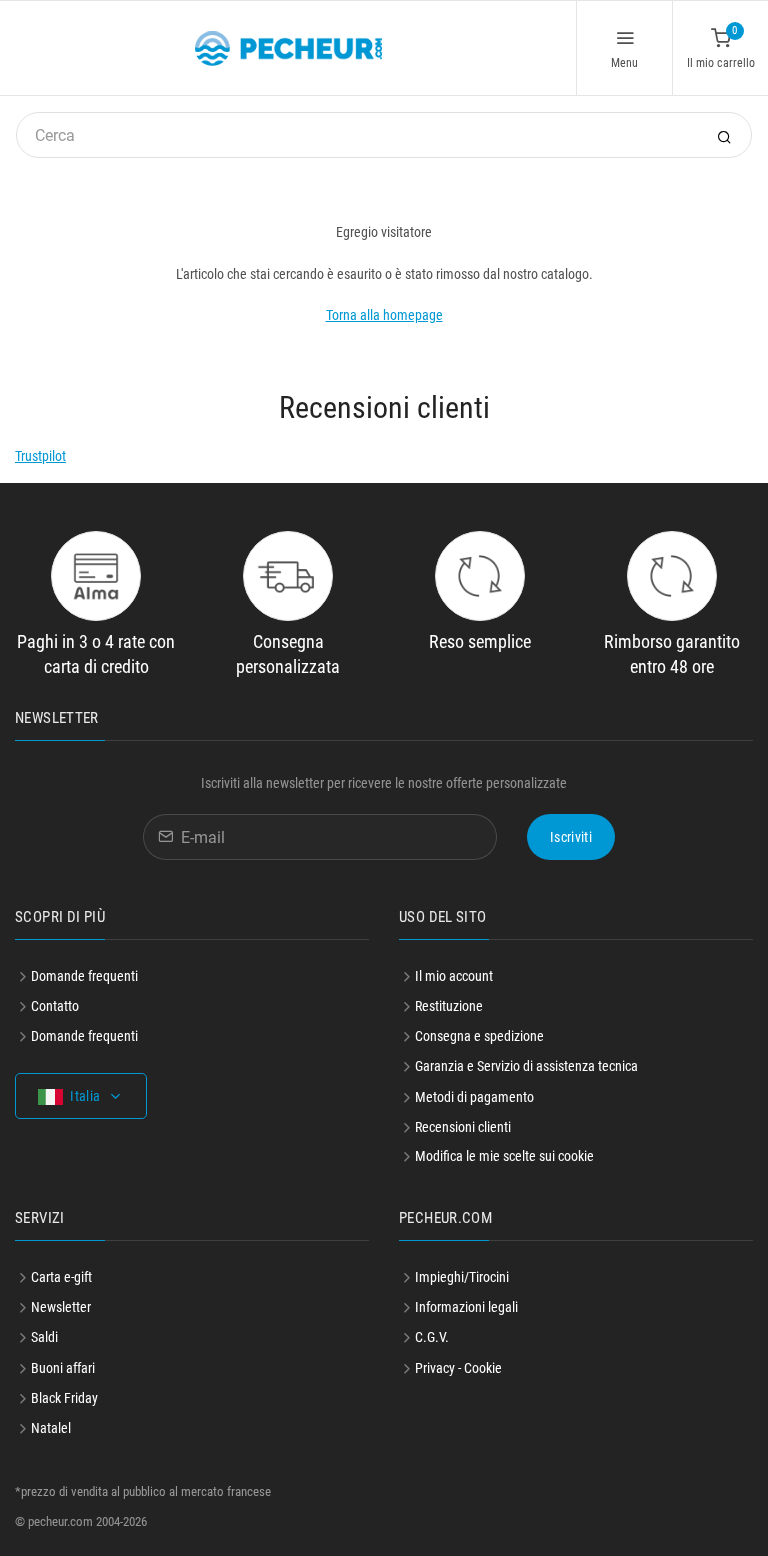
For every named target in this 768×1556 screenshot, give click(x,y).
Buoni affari (63, 1368)
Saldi (44, 1337)
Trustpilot (40, 456)
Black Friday (64, 1398)
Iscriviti (571, 837)
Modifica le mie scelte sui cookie (504, 1156)
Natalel (51, 1428)
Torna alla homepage (384, 315)
